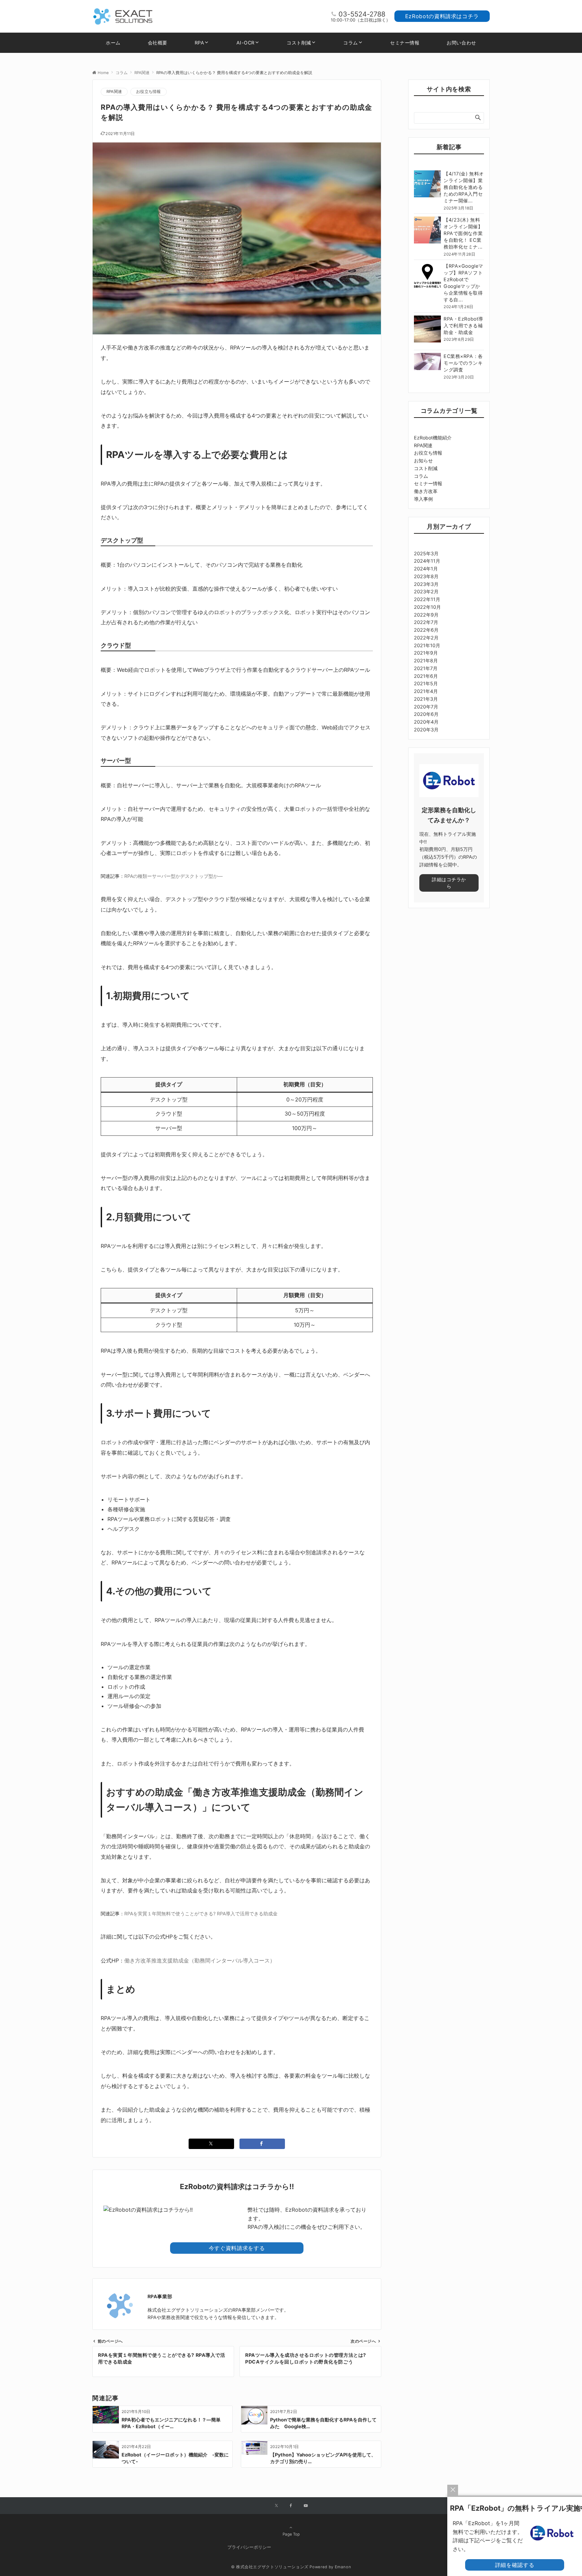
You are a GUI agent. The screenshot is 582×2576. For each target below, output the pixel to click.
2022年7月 (426, 622)
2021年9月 (426, 653)
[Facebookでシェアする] (262, 2144)
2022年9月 (426, 615)
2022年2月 (426, 638)
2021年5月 (426, 683)
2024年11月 (427, 561)
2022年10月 (427, 607)
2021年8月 (426, 660)
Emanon (343, 2567)
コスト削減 (426, 468)
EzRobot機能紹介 (433, 438)
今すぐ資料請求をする (237, 2248)
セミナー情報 (428, 483)
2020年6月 (426, 714)
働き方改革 (426, 491)
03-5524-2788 (362, 14)
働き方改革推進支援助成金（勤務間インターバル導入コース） (200, 1960)
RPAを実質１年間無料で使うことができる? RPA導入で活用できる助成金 (201, 1913)
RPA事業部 (160, 2296)
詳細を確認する (515, 2565)
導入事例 (423, 499)
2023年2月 (426, 591)
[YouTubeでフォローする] (306, 2506)
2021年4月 (426, 691)
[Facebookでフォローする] (291, 2506)
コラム (421, 476)
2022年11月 (427, 599)
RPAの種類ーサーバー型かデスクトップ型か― (173, 876)
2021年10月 (427, 645)
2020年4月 (426, 722)
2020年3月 (426, 730)
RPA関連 (114, 92)
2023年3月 (426, 584)
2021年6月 (426, 676)
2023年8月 (426, 576)
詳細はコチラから (449, 883)
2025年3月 (426, 553)
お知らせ (423, 460)
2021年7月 (426, 668)
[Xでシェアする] (211, 2144)
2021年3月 (426, 699)
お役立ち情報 (148, 92)
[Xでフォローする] (276, 2506)
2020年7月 (426, 707)
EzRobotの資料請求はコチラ (442, 16)
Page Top (291, 2534)
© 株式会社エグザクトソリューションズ (270, 2567)
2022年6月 (426, 630)
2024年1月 (426, 569)
